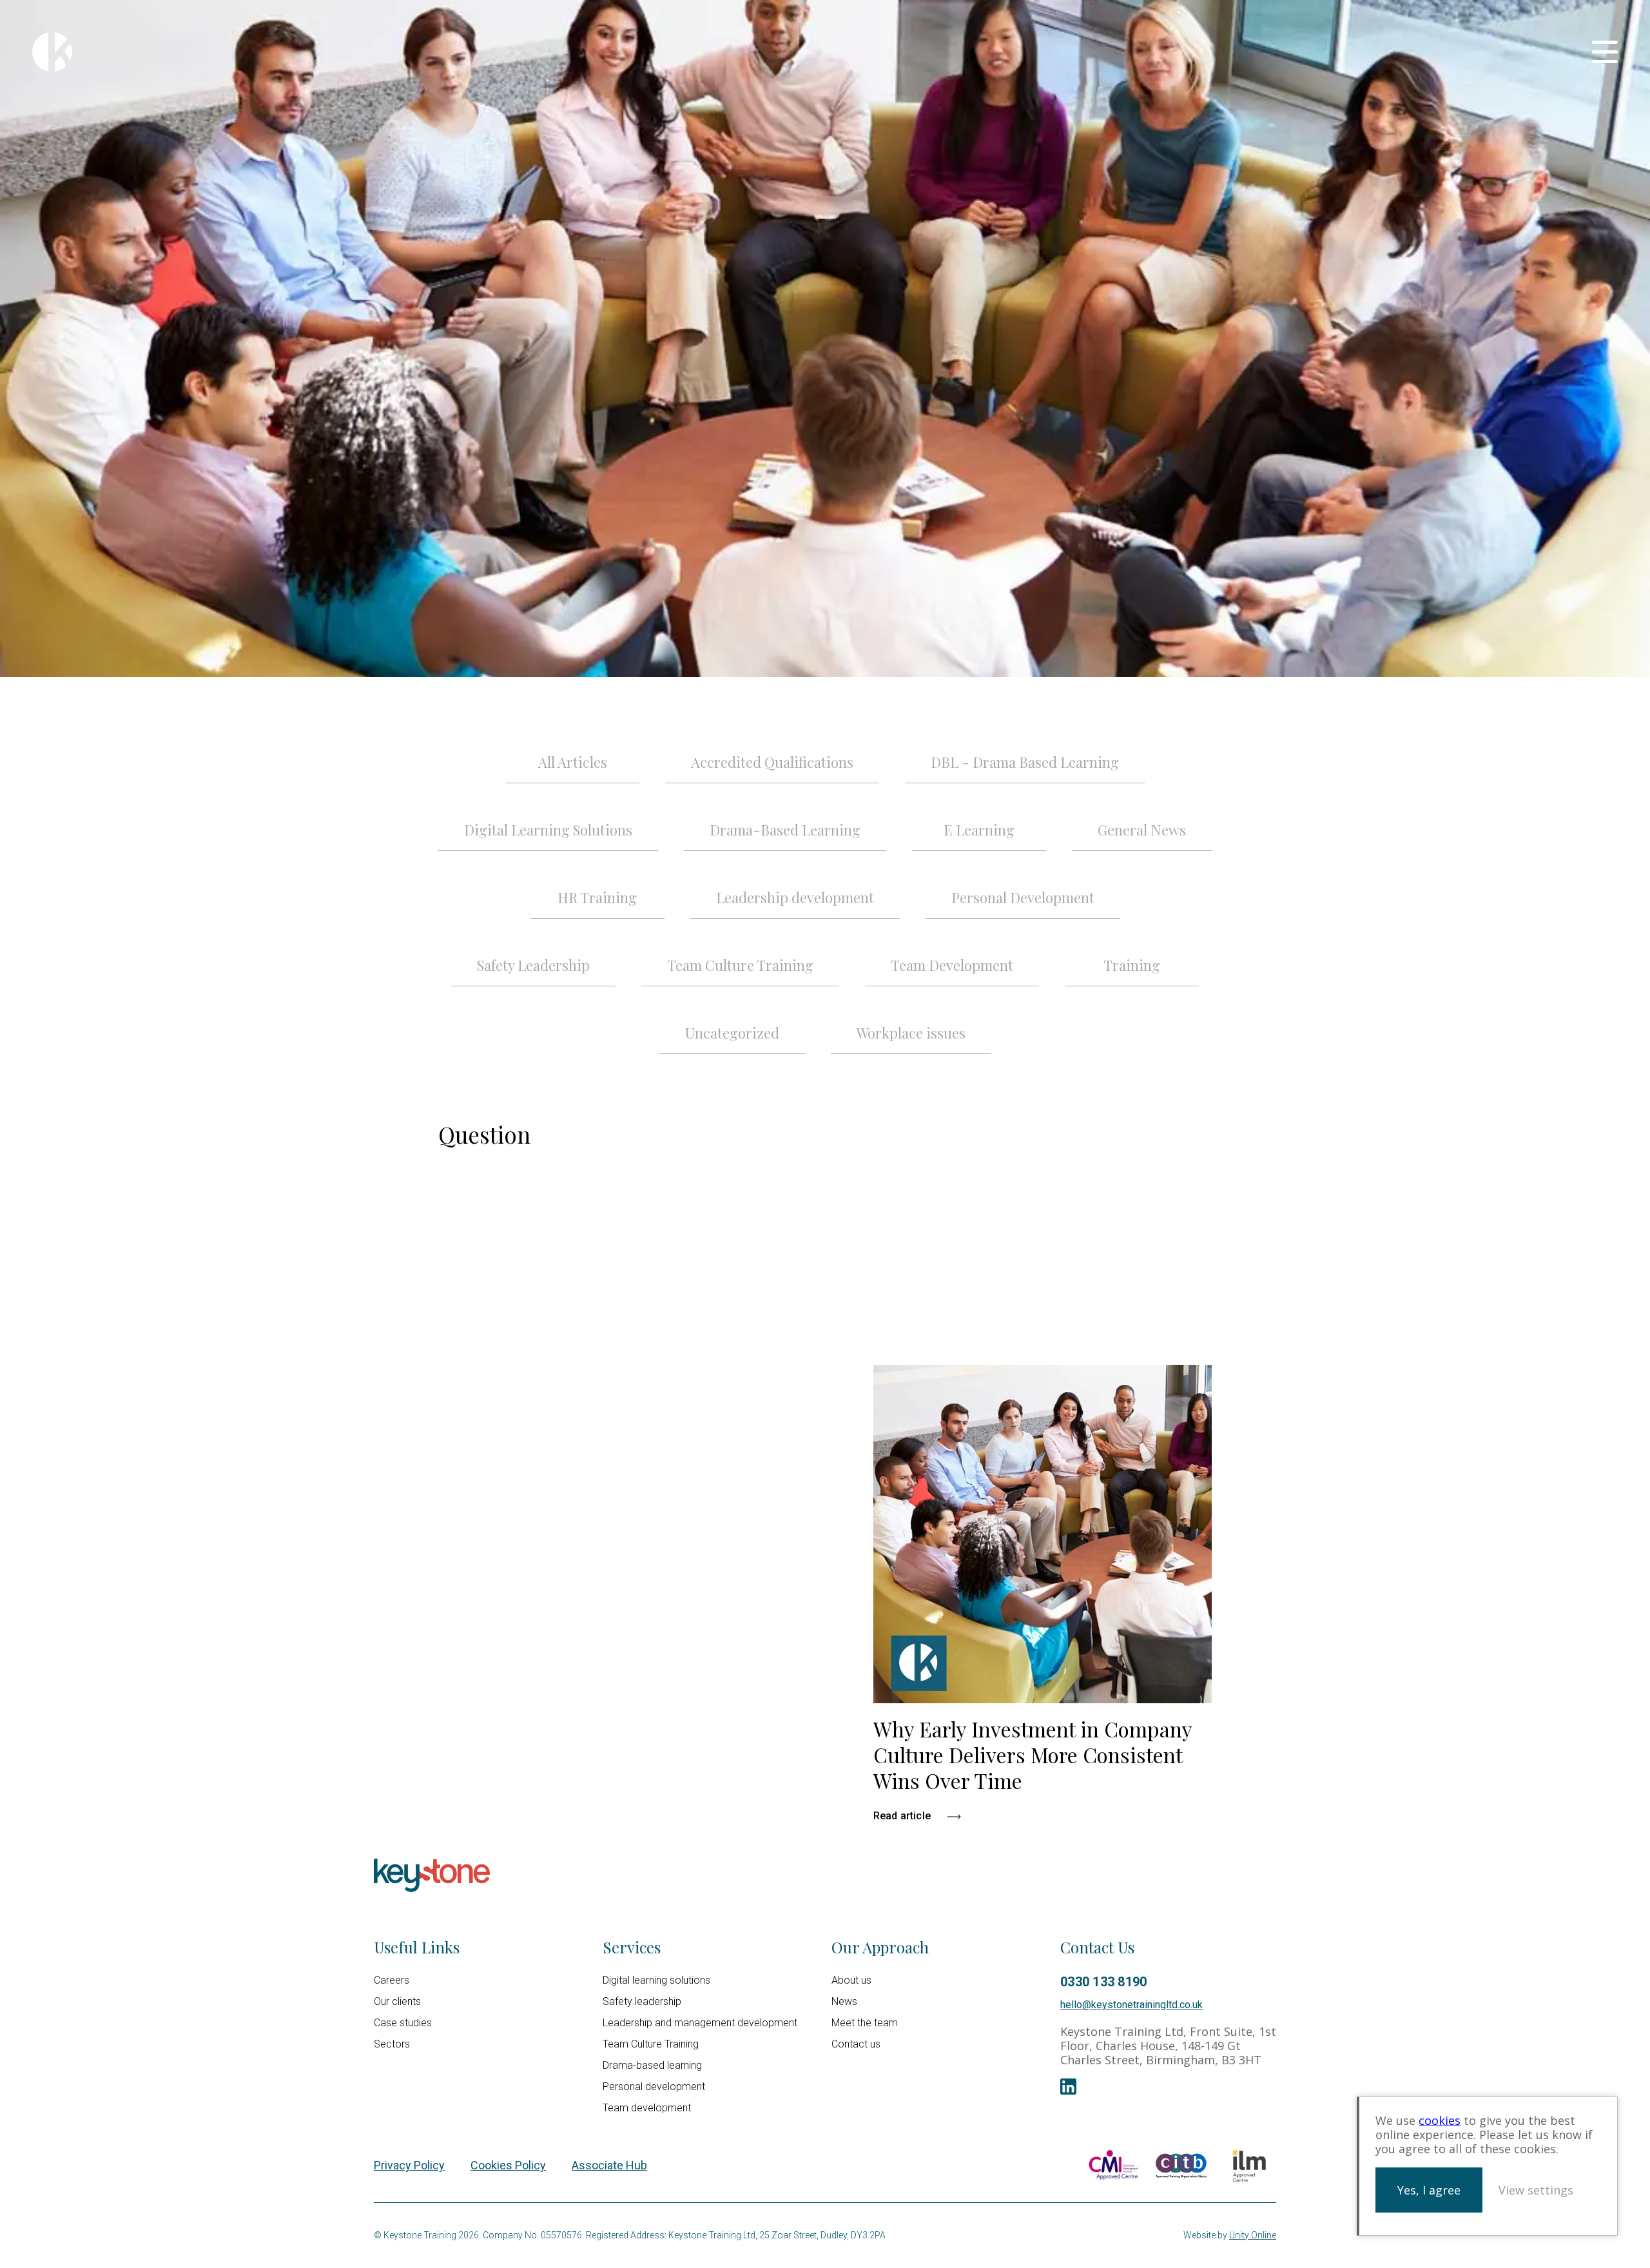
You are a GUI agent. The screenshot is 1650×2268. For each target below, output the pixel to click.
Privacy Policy (409, 2165)
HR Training (597, 897)
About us (851, 1980)
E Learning (979, 830)
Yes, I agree (1429, 2190)
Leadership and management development (700, 2023)
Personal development (654, 2087)
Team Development (952, 965)
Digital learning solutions (656, 1980)
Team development (647, 2108)
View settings (1536, 2190)
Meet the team (865, 2023)
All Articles (573, 762)
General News (1142, 830)
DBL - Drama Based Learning (1025, 762)
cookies (1440, 2120)
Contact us (856, 2044)
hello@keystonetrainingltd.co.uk (1131, 2005)
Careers (392, 1980)
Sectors (392, 2044)
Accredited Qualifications (772, 762)
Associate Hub (609, 2165)
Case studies (403, 2023)
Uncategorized (732, 1033)
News (844, 2001)
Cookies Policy (508, 2165)
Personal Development (1023, 897)
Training (1132, 965)
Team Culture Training (740, 965)
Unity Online (1253, 2235)
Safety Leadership (533, 965)
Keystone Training (52, 52)
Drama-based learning (652, 2065)
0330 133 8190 (1103, 1982)
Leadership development (795, 897)
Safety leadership (642, 2001)
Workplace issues (911, 1033)
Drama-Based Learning (785, 830)
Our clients (397, 2001)
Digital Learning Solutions (548, 830)
